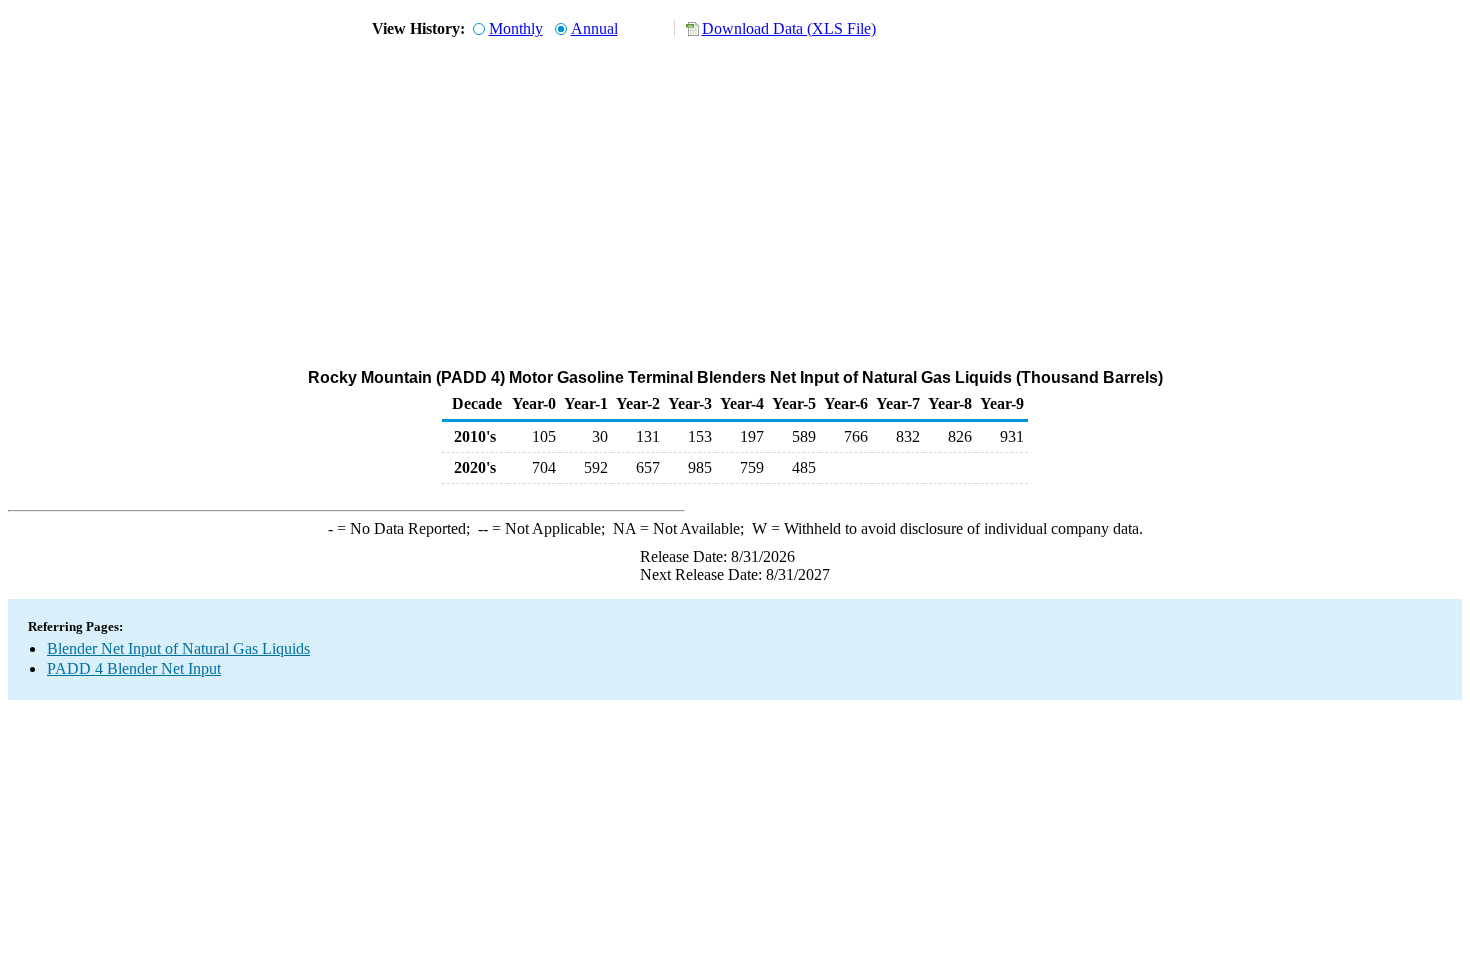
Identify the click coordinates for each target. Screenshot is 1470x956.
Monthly (516, 28)
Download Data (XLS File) (789, 28)
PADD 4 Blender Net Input (134, 668)
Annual (594, 28)
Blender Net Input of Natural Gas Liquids (178, 648)
